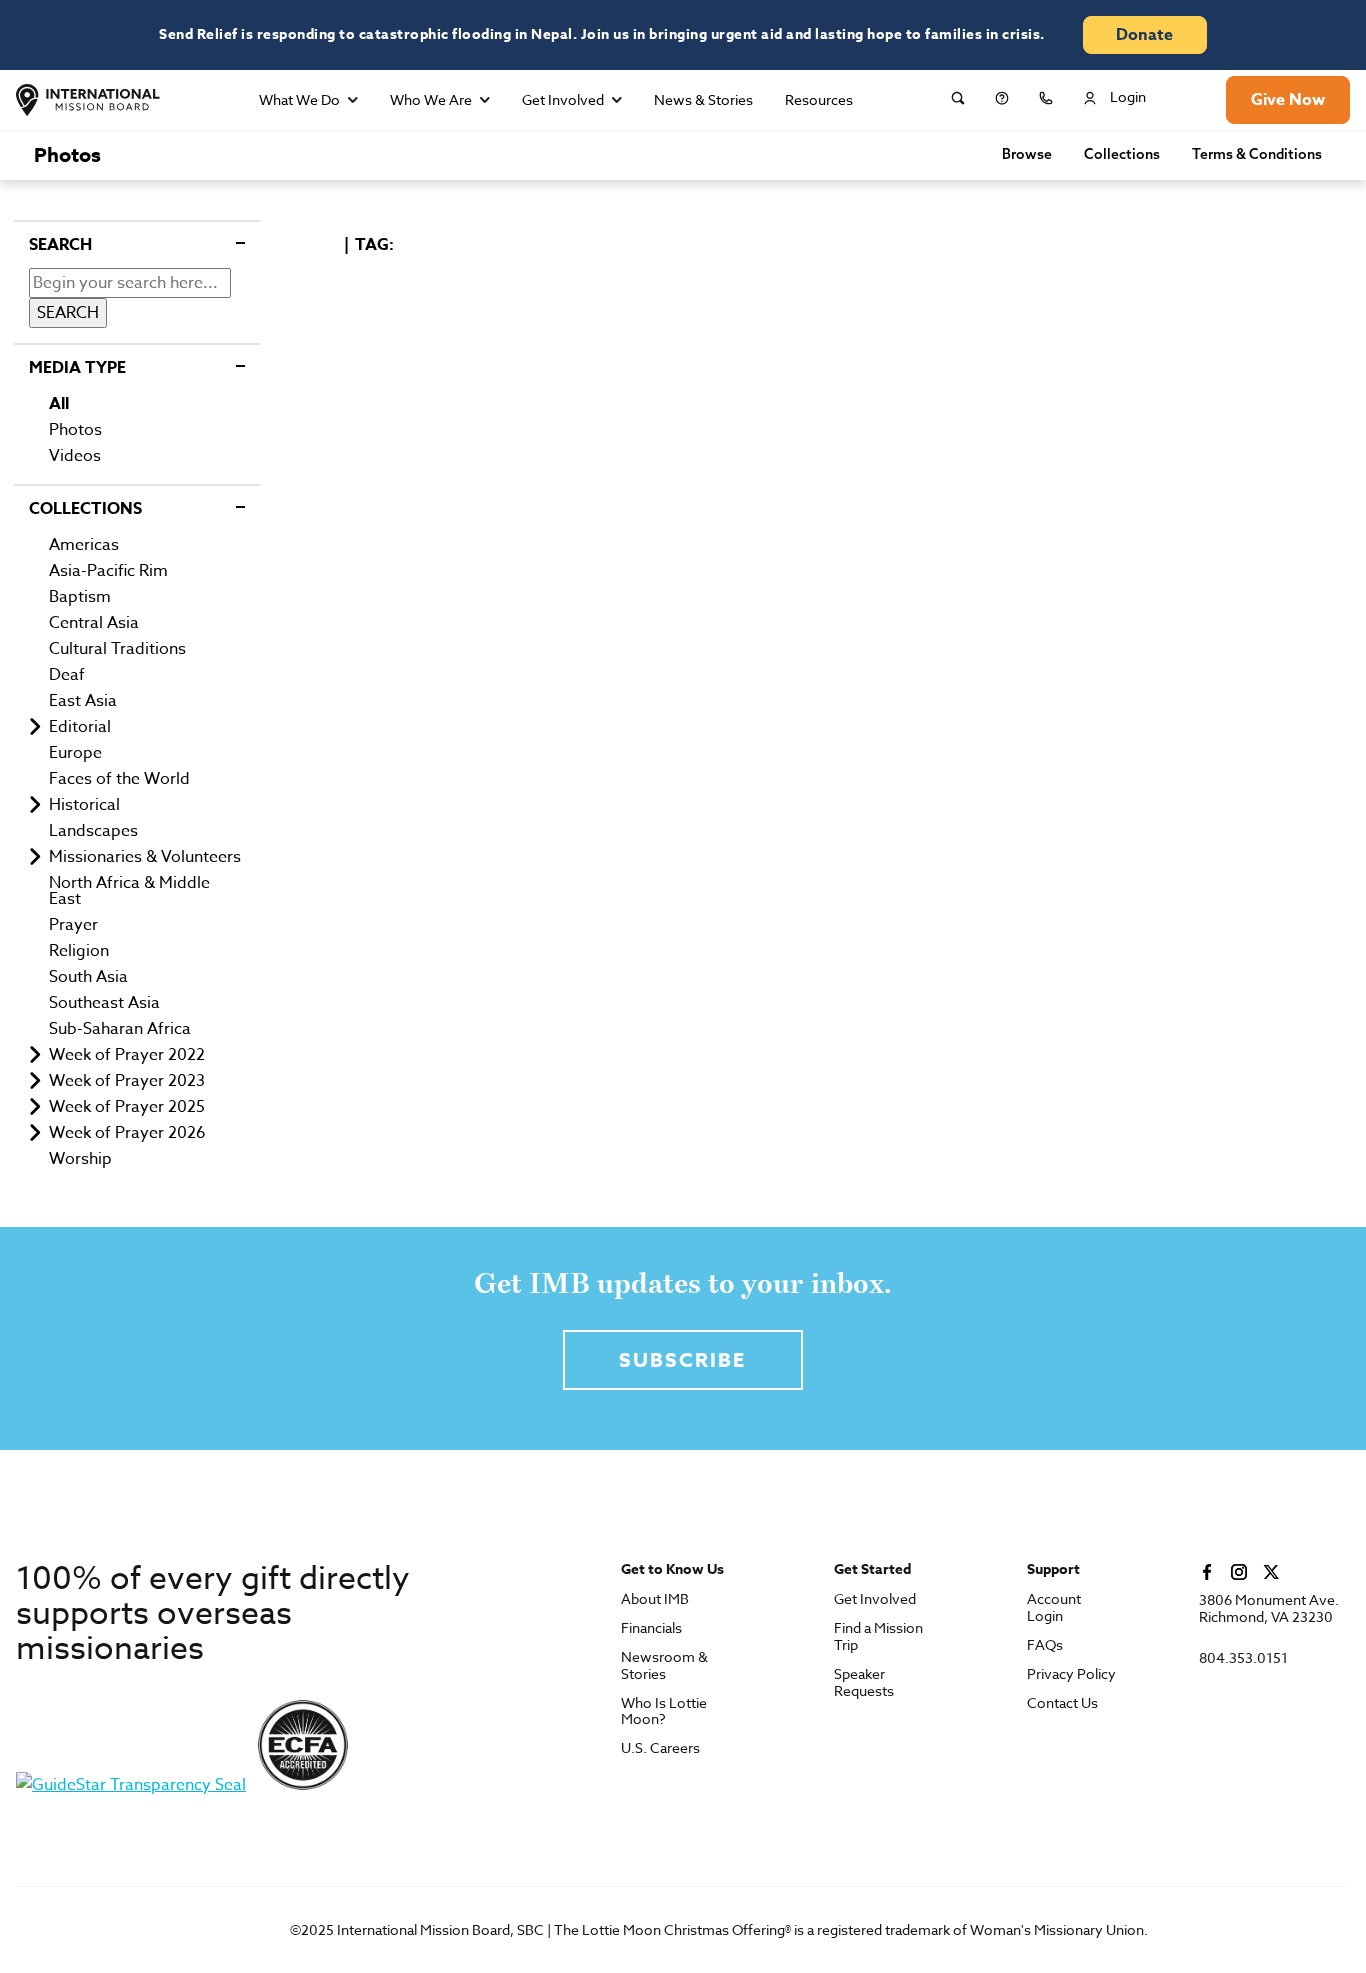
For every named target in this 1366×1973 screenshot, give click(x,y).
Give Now (1288, 100)
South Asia (88, 977)
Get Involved (563, 99)
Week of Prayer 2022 (127, 1055)
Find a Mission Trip (878, 1637)
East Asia (83, 701)
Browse (1027, 155)
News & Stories (703, 99)
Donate (1144, 35)
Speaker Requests (864, 1683)
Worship (80, 1159)
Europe (75, 753)
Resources (819, 99)
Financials (651, 1628)
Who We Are (431, 99)
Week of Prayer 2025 (127, 1107)
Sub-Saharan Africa (120, 1029)
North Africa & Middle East (129, 891)
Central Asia (94, 623)
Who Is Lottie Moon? (664, 1712)
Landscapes (93, 831)
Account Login (1054, 1608)
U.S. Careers (660, 1748)
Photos (67, 154)
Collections (1122, 155)
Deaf (67, 675)
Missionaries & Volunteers (145, 857)
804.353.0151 (1243, 1658)
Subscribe (682, 1359)
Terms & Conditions (1257, 155)
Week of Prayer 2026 (127, 1133)
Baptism (80, 597)
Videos (75, 456)
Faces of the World (119, 779)
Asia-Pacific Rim (108, 571)
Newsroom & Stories (664, 1666)
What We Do (299, 99)
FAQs (1045, 1645)
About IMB (655, 1599)
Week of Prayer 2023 (127, 1081)
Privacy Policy (1071, 1674)
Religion (79, 951)
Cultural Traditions (117, 649)
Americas (84, 545)
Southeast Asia (104, 1003)
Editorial (80, 727)
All (59, 404)
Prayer (73, 925)
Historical (84, 805)
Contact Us (1062, 1703)
